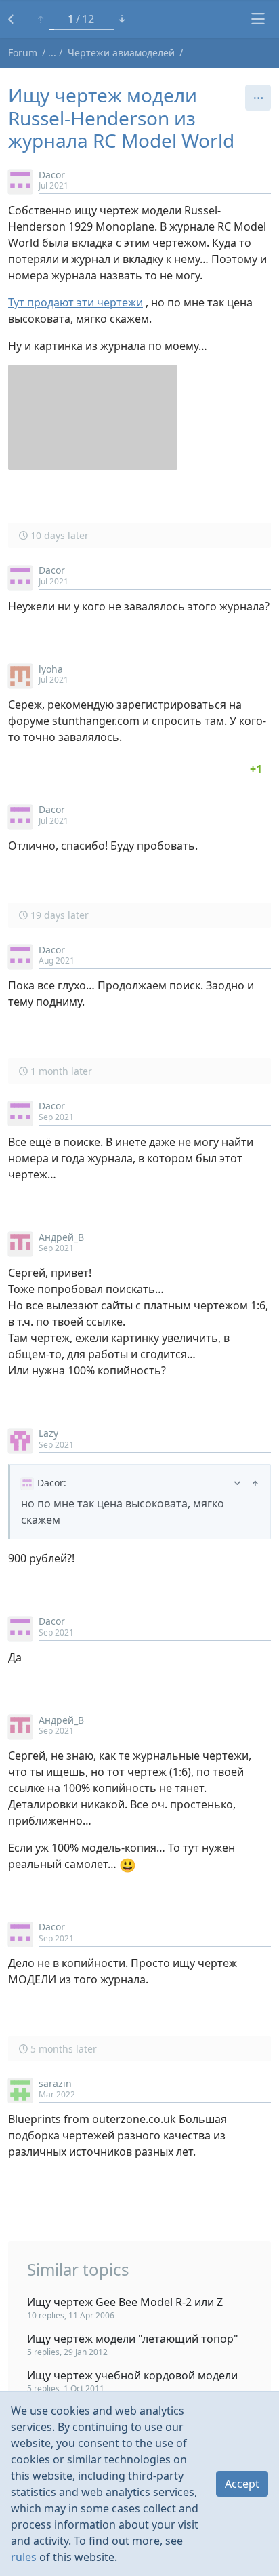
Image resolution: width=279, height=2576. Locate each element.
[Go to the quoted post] (255, 1483)
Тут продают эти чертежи (76, 302)
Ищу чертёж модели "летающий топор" (133, 2339)
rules (24, 2557)
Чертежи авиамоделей (121, 53)
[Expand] (237, 1483)
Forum (23, 53)
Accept (242, 2484)
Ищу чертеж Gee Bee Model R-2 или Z (125, 2302)
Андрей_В (61, 1237)
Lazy (48, 1433)
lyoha (51, 669)
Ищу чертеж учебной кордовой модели (132, 2375)
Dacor (52, 175)
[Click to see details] (256, 769)
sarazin (55, 2083)
